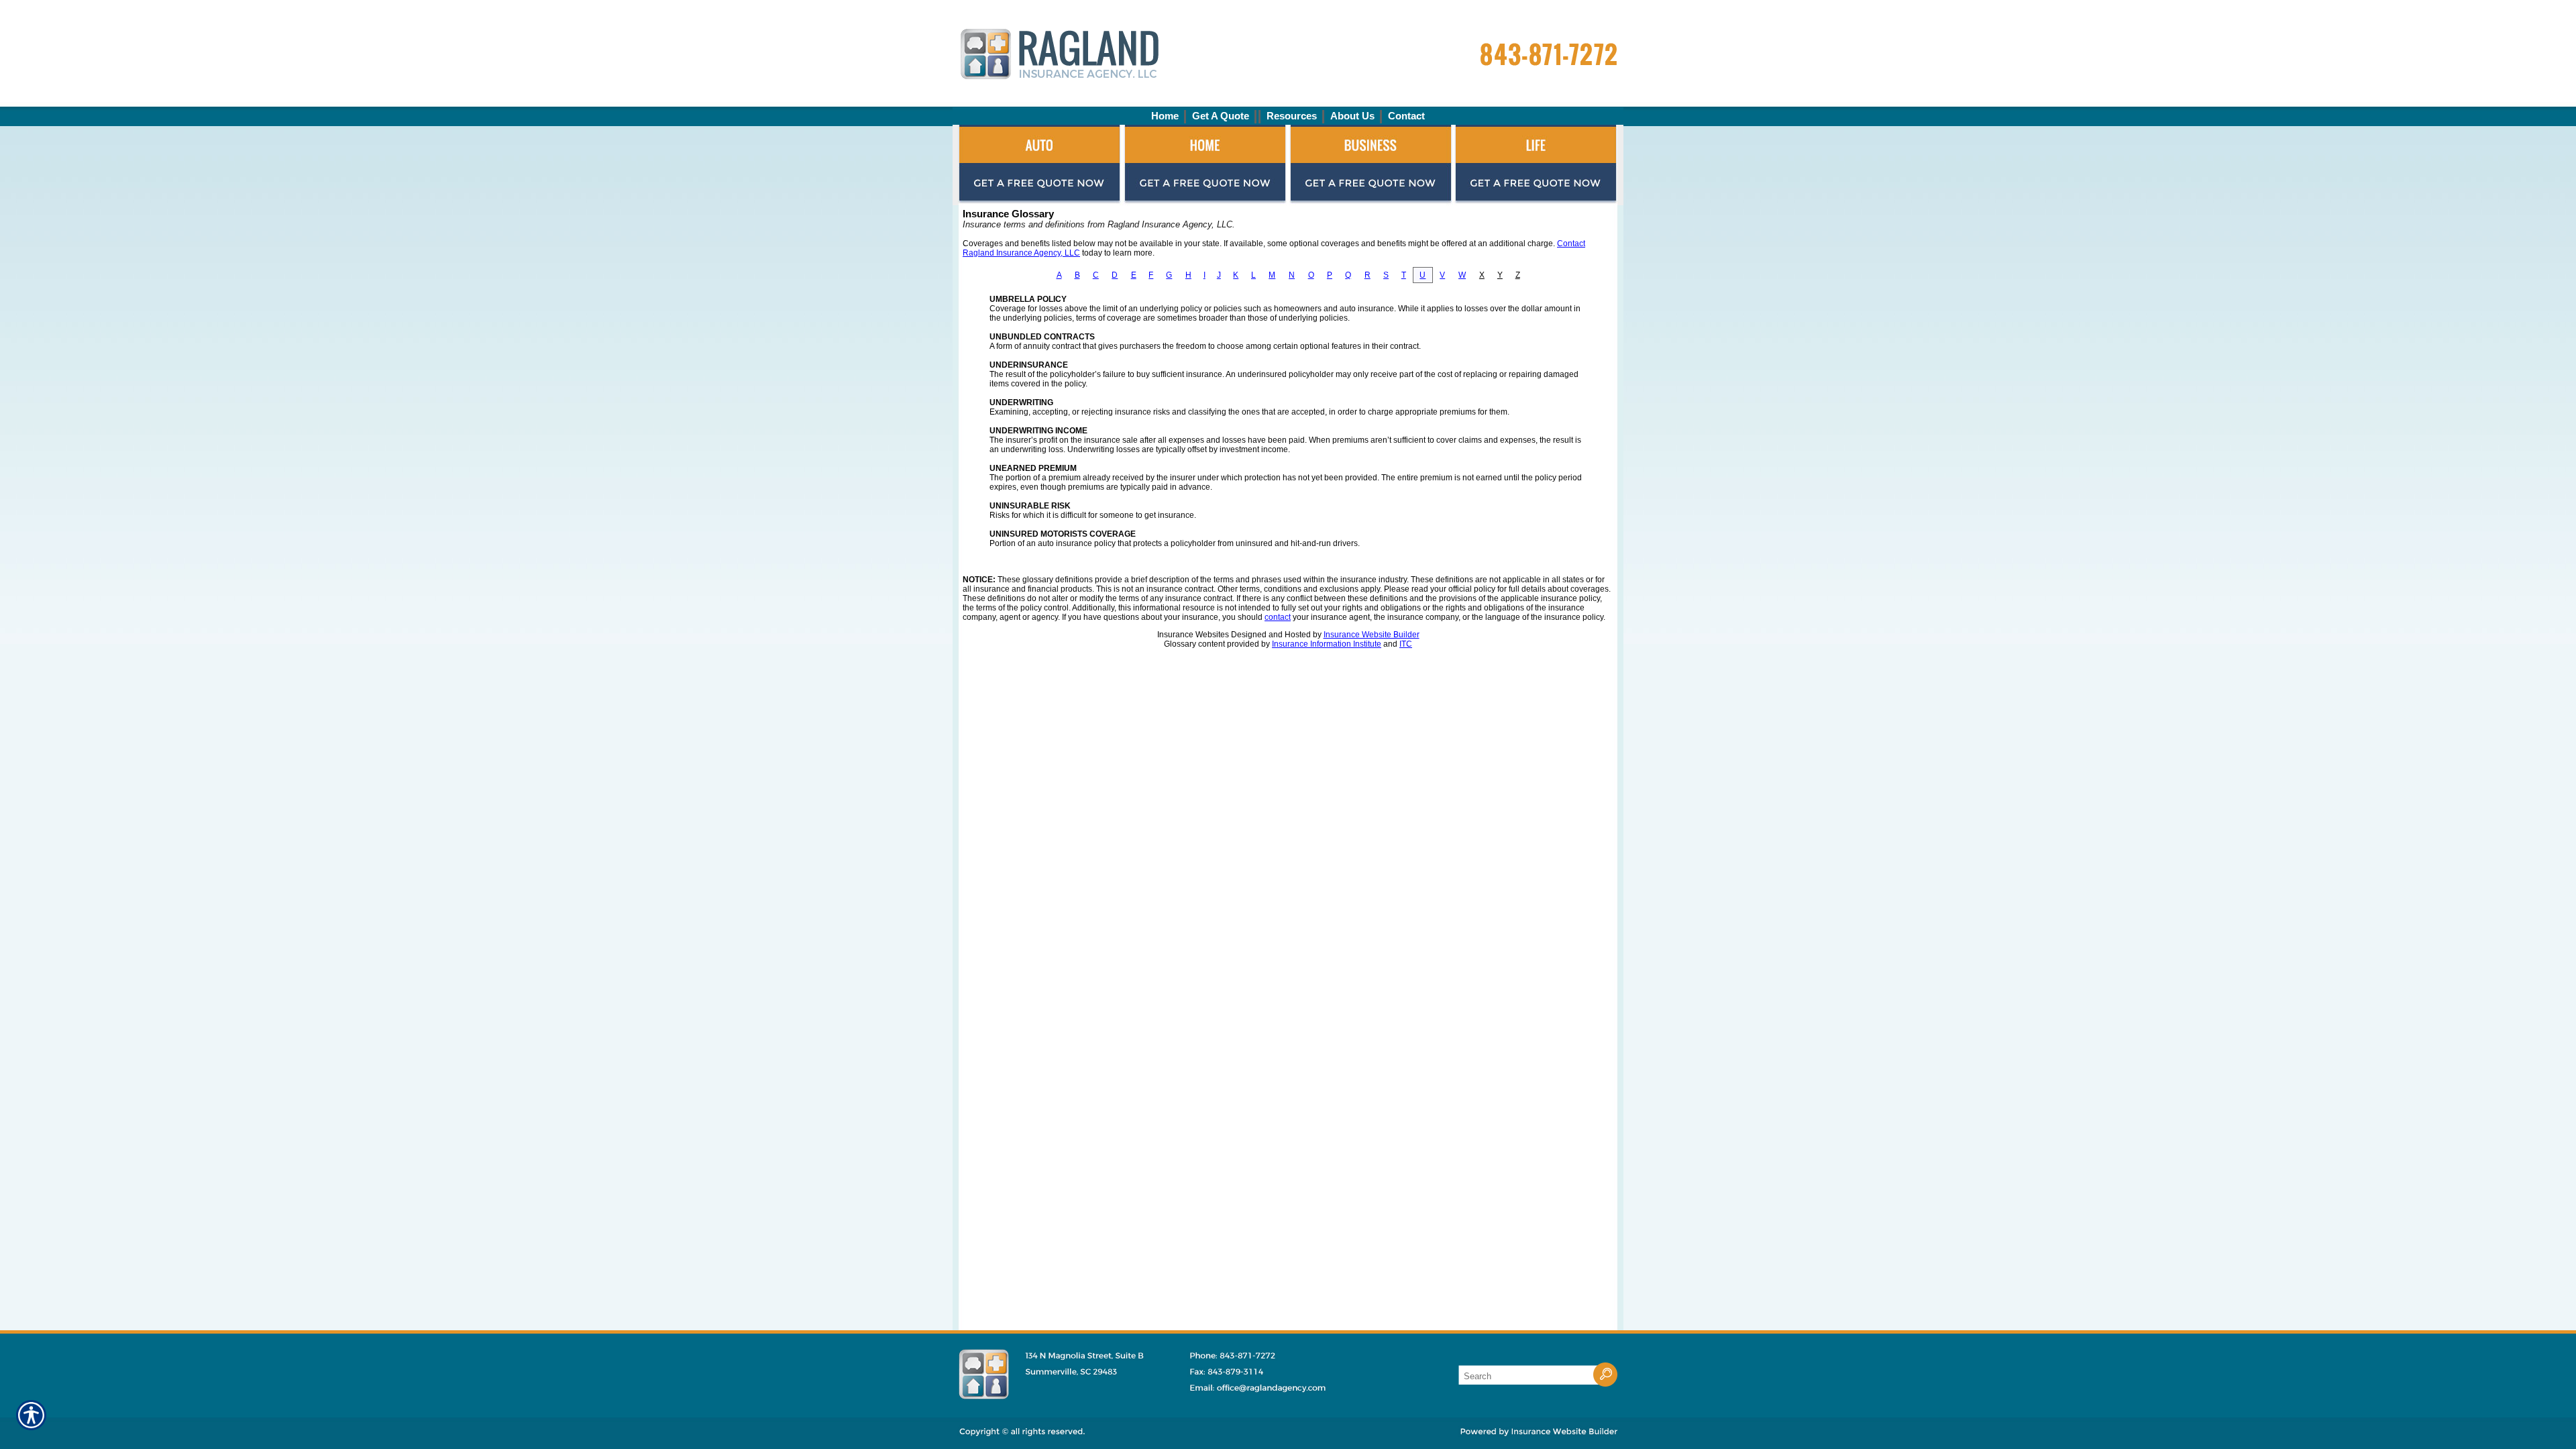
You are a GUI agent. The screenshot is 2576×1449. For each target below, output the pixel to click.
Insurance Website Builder (1372, 635)
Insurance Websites (1193, 635)
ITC (1406, 644)
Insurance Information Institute (1327, 644)
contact (1278, 617)
